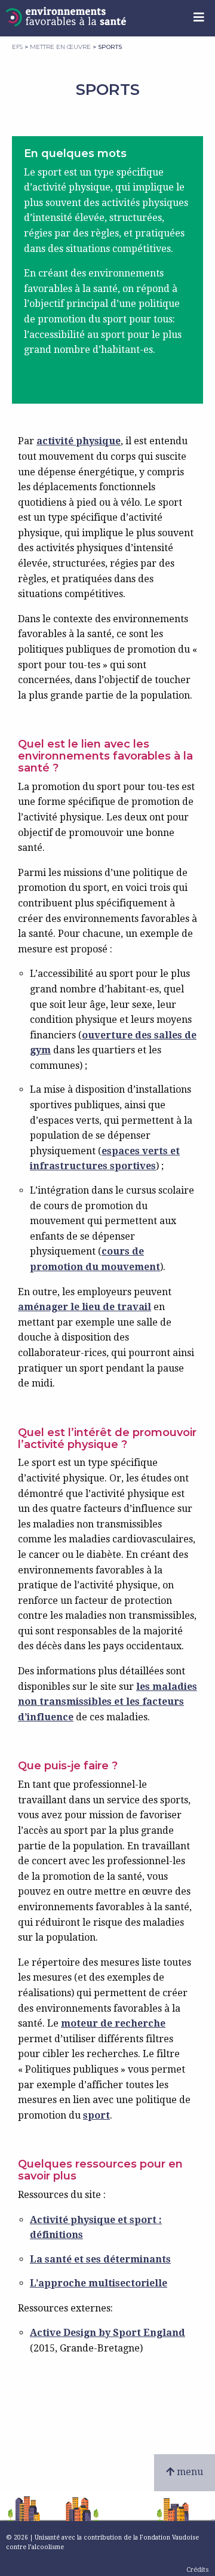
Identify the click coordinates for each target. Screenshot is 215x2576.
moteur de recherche (113, 2023)
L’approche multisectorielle (99, 2283)
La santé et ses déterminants (100, 2259)
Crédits (198, 2570)
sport (96, 2115)
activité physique (79, 441)
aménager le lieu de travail (85, 1307)
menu (189, 2472)
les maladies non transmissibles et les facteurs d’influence (107, 1702)
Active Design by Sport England (107, 2333)
